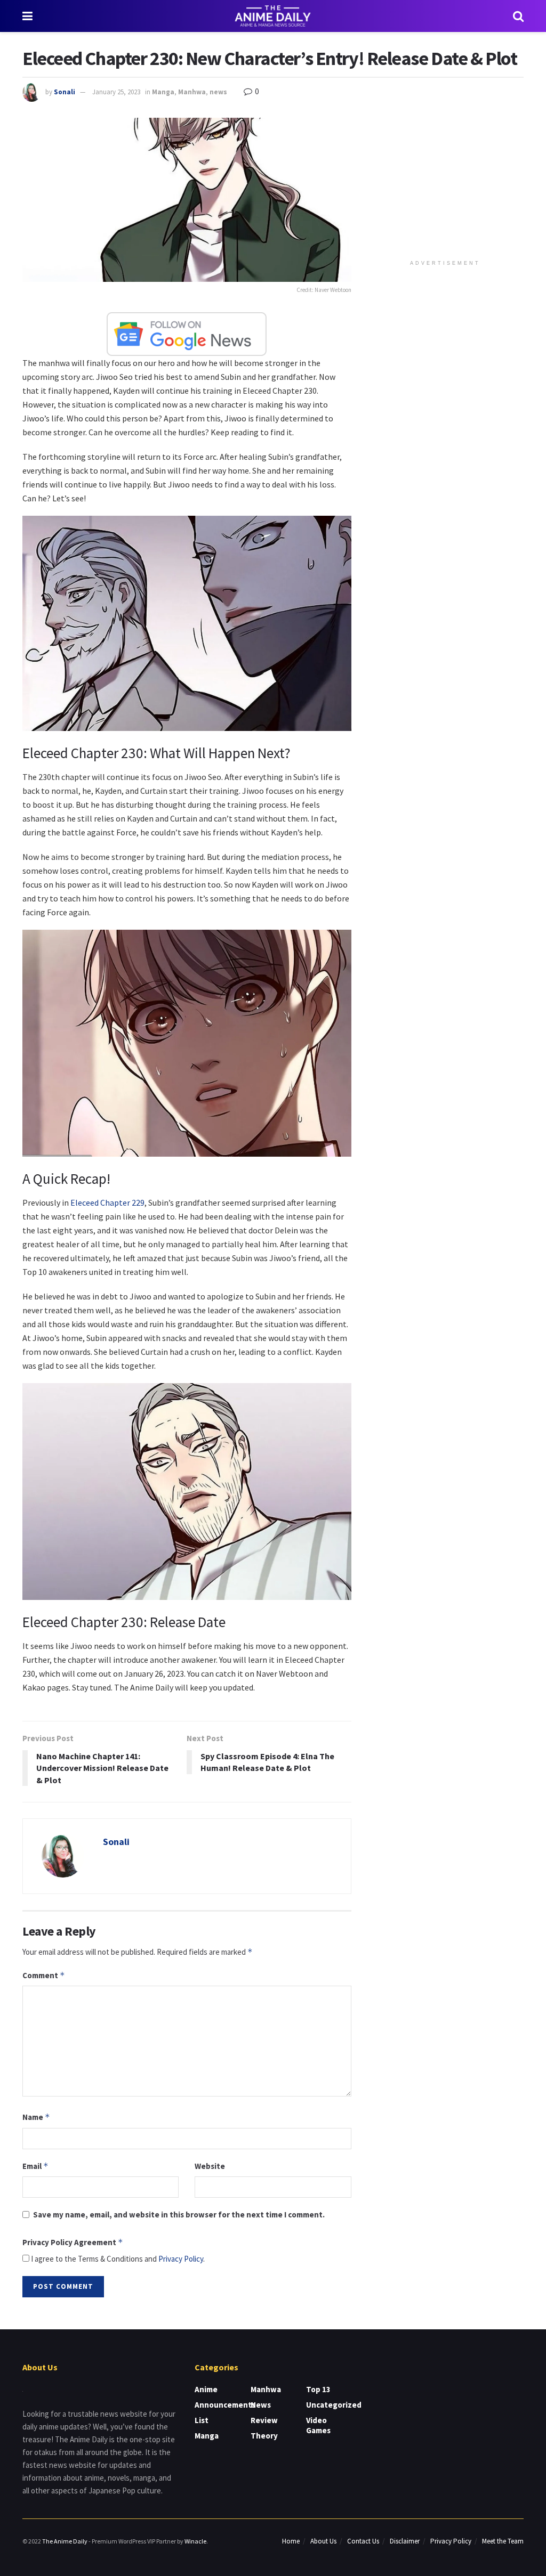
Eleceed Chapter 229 (107, 1202)
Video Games (318, 2425)
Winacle (195, 2541)
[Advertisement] (447, 184)
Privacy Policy (181, 2259)
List (202, 2420)
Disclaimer (405, 2541)
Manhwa (192, 92)
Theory (264, 2436)
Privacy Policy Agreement (73, 2242)
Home (291, 2541)
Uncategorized (334, 2405)
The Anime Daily (65, 2541)
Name (36, 2117)
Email (35, 2166)
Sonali (65, 92)
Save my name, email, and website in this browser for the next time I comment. (179, 2215)
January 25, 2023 (116, 92)
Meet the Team (503, 2541)
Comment (44, 1975)
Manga (163, 92)
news (218, 92)
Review (264, 2420)
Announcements (225, 2405)
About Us (323, 2541)
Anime (206, 2389)
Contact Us (363, 2541)
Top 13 (318, 2389)
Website (210, 2166)
